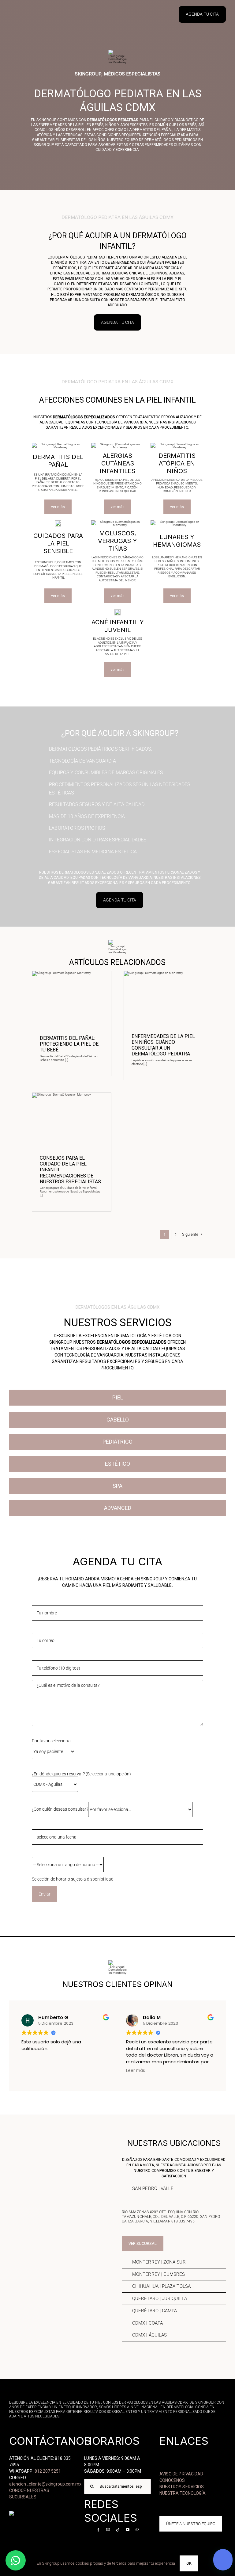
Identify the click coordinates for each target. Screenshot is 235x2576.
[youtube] (128, 2530)
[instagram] (108, 2530)
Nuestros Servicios (182, 2487)
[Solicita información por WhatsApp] (16, 2560)
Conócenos (172, 2480)
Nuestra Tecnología (183, 2493)
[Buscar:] (117, 2486)
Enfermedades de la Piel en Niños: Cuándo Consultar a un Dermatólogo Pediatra (163, 1045)
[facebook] (98, 2530)
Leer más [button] (103, 2071)
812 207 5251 (48, 2471)
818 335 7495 (183, 2221)
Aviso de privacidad (181, 2474)
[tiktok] (118, 2530)
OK (189, 2563)
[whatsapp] (137, 2530)
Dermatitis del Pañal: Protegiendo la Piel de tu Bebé (69, 1044)
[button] (174, 2189)
